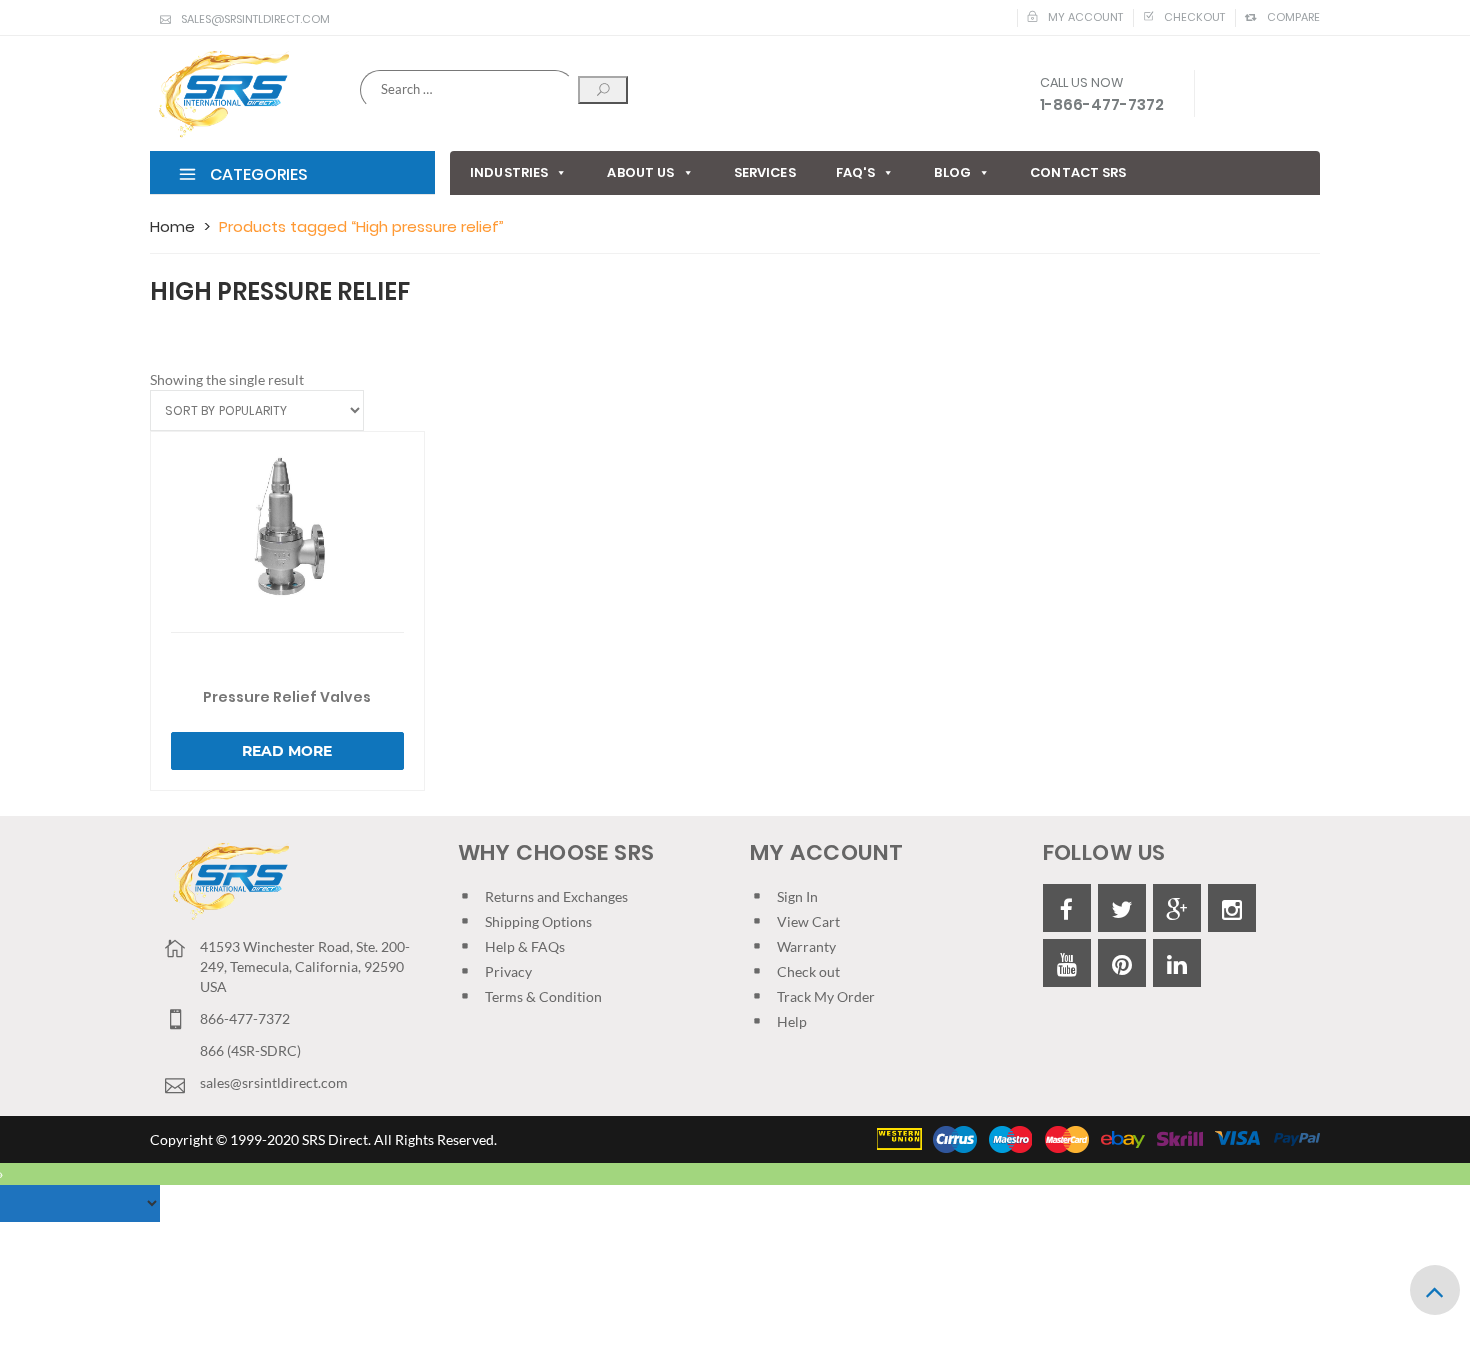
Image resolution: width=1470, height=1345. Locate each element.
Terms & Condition (543, 996)
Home (172, 226)
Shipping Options (538, 921)
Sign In (797, 896)
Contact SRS (1078, 172)
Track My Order (826, 996)
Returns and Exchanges (556, 896)
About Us (640, 172)
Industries (509, 172)
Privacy (508, 971)
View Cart (808, 921)
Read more (287, 751)
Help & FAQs (525, 946)
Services (765, 172)
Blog (952, 172)
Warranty (806, 946)
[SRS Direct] (219, 95)
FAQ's (856, 172)
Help (792, 1021)
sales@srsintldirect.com (255, 19)
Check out (808, 971)
